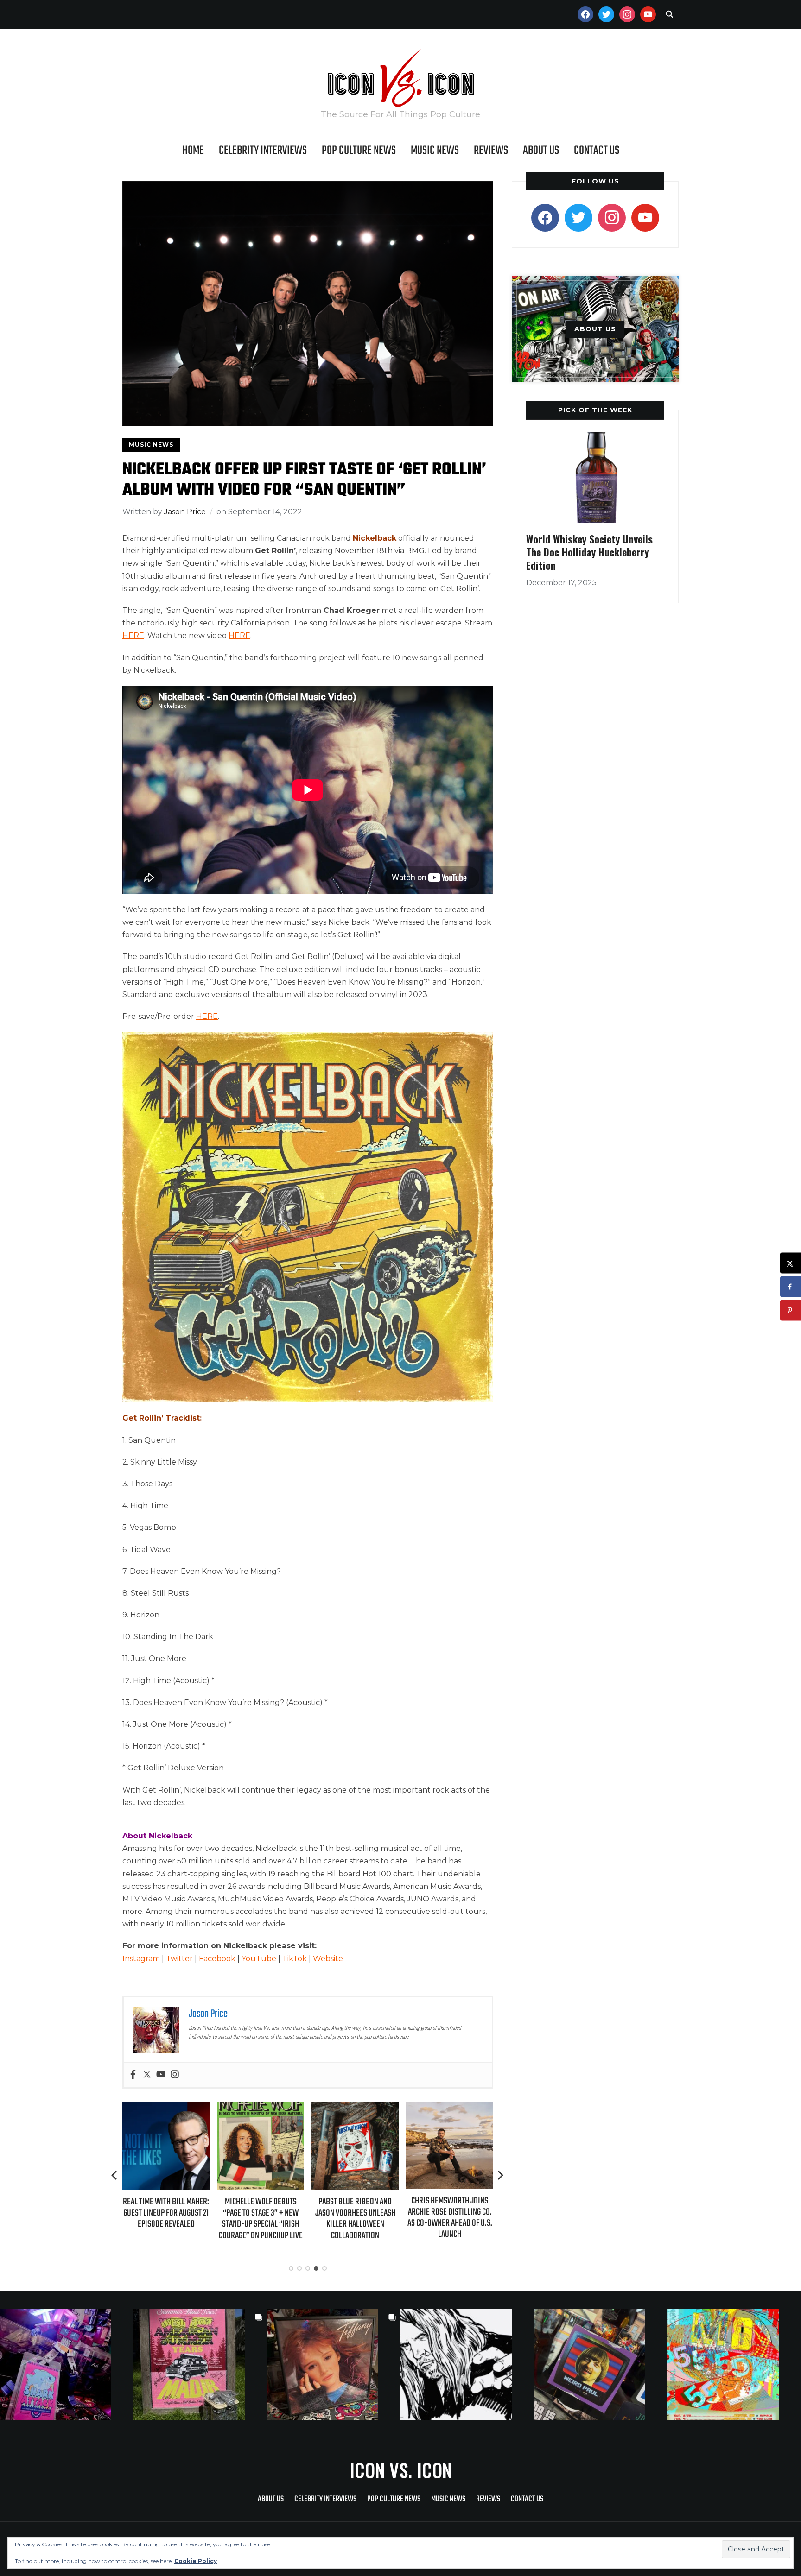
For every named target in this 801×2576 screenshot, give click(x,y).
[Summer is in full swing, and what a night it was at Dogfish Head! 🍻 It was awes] (200, 2365)
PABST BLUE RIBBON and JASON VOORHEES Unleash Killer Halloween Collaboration (270, 2219)
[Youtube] (161, 2075)
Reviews (491, 151)
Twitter (179, 1959)
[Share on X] (791, 1263)
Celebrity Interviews (263, 151)
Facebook (217, 1959)
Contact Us (597, 151)
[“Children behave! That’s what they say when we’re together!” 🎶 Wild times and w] (334, 2365)
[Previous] (115, 2175)
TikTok (295, 1959)
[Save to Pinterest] (791, 1310)
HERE (133, 635)
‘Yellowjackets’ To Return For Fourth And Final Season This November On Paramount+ (459, 2219)
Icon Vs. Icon (401, 2470)
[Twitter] (147, 2075)
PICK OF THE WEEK (595, 410)
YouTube (259, 1959)
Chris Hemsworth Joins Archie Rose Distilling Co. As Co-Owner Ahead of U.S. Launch (365, 2218)
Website (328, 1959)
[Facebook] (133, 2075)
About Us (541, 151)
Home (193, 151)
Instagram (141, 1959)
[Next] (501, 2175)
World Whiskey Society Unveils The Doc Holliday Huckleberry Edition (589, 552)
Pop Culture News (359, 151)
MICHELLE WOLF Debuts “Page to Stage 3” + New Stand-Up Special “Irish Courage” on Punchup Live (175, 2219)
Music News (435, 151)
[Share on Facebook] (791, 1287)
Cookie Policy (196, 2561)
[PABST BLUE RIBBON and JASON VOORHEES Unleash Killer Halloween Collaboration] (270, 2109)
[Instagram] (175, 2075)
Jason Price (185, 512)
